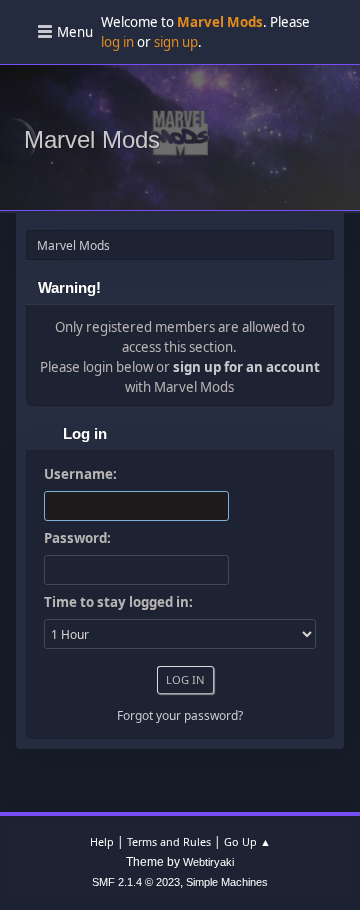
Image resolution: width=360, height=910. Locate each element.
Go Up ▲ (247, 841)
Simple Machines (227, 882)
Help (102, 841)
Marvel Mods (92, 139)
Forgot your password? (180, 715)
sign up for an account (246, 367)
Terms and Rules (169, 841)
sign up (176, 42)
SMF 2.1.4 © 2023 (136, 882)
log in (117, 42)
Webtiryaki (208, 862)
